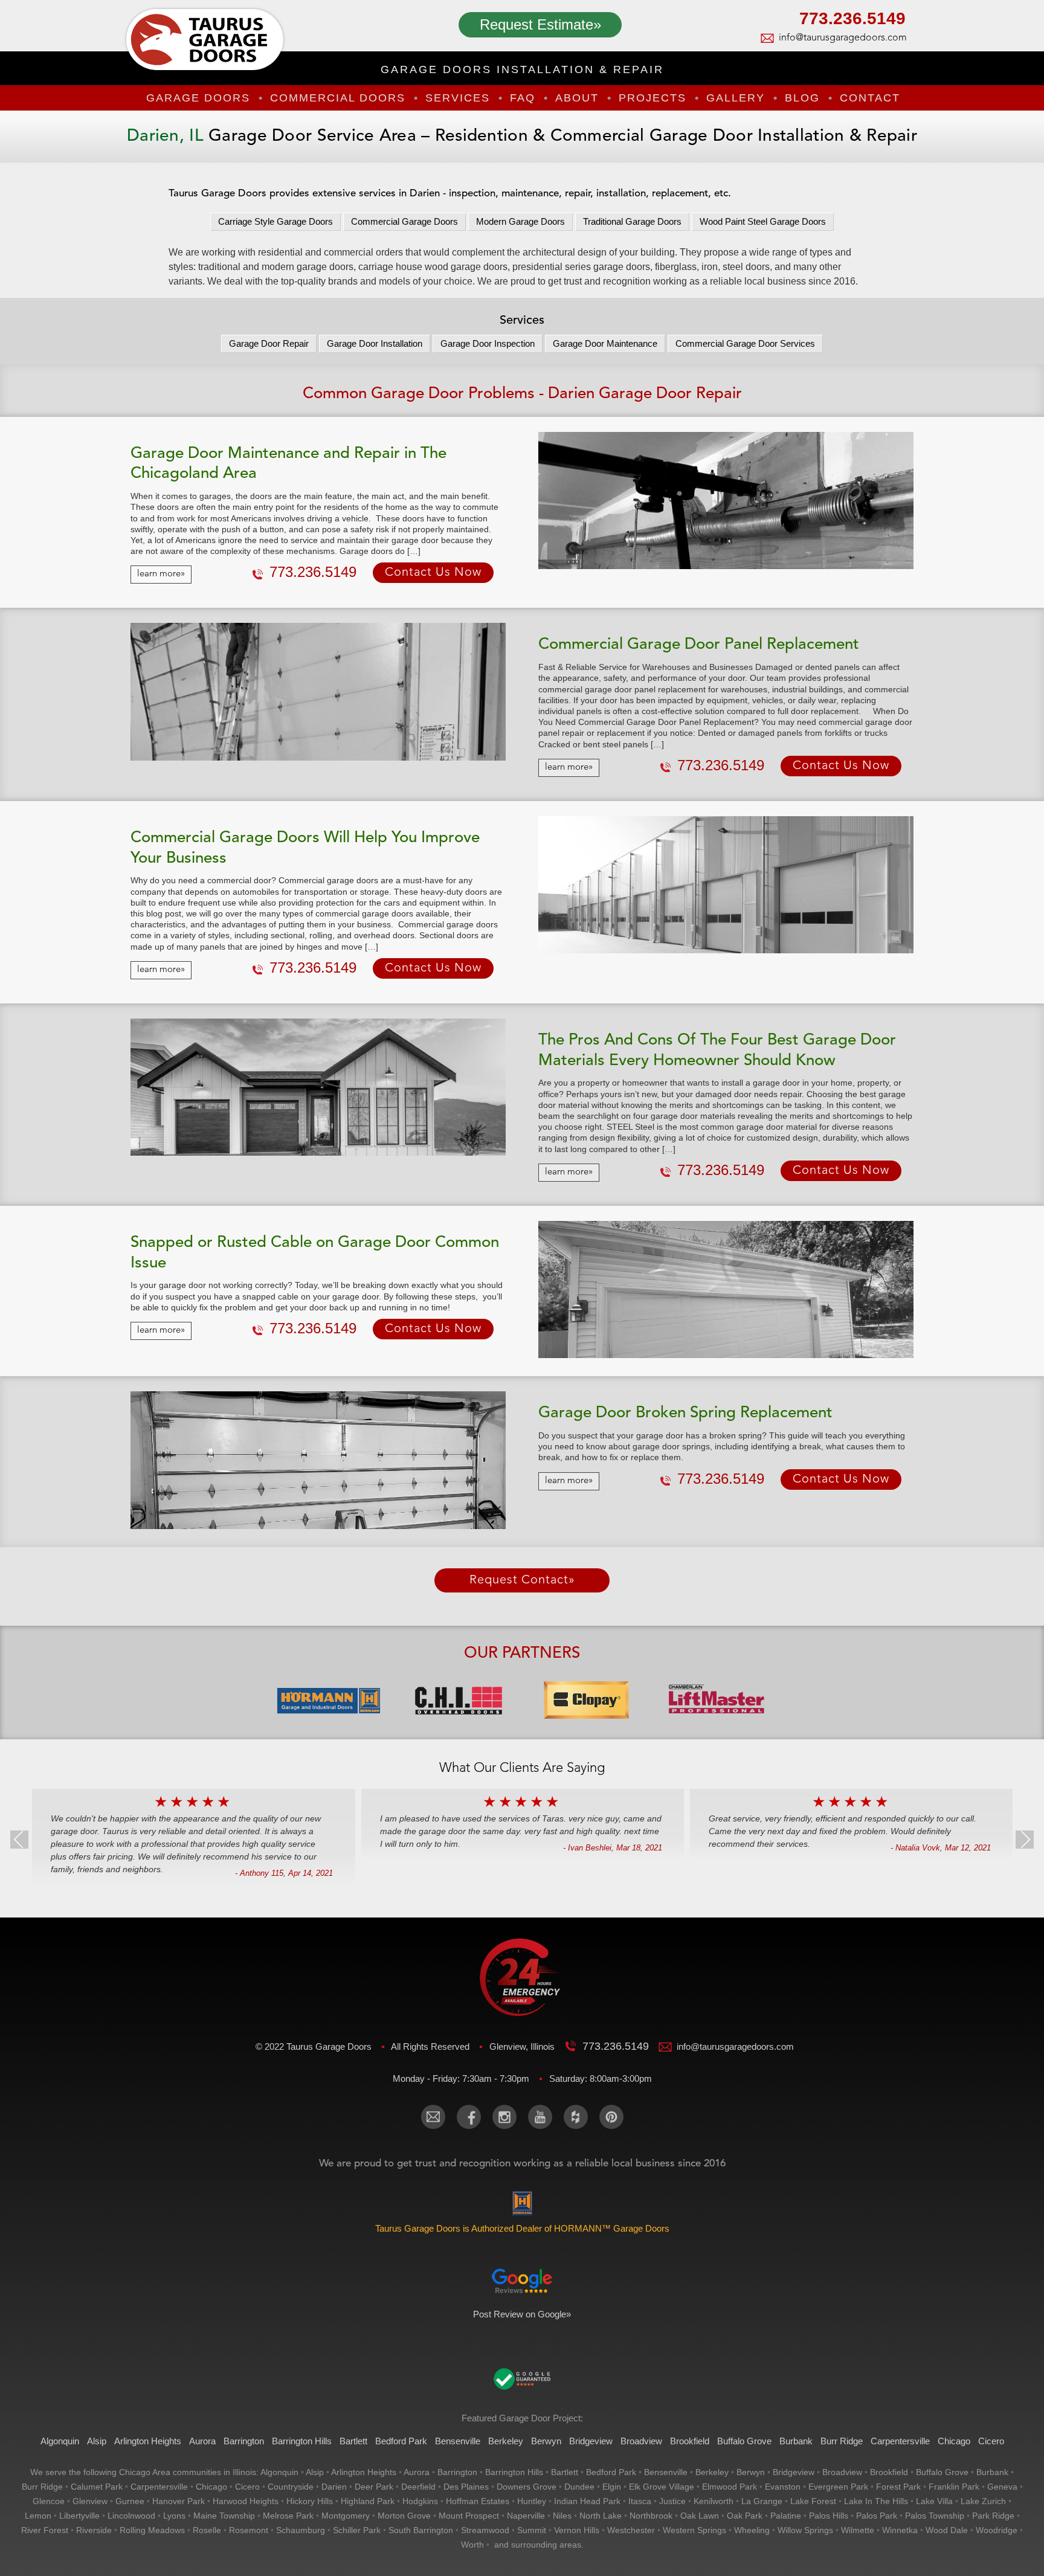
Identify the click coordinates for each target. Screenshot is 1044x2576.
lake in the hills (876, 2501)
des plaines (466, 2487)
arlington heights (364, 2472)
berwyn (751, 2472)
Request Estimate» (540, 24)
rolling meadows (152, 2530)
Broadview (641, 2441)
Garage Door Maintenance (605, 343)
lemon (38, 2516)
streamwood (485, 2530)
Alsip (97, 2441)
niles (562, 2516)
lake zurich (983, 2501)
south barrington (421, 2530)
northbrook (651, 2516)
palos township (935, 2516)
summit (532, 2530)
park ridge (993, 2516)
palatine (786, 2516)
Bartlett (353, 2441)
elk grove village (662, 2487)
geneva (1002, 2487)
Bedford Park (401, 2441)
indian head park (587, 2501)
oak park (745, 2516)
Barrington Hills (302, 2441)
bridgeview (794, 2472)
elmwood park (730, 2487)
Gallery (736, 98)
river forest (45, 2530)
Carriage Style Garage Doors (275, 221)
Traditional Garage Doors (632, 221)
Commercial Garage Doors (404, 221)
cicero (247, 2487)
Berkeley (506, 2441)
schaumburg (301, 2530)
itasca (640, 2501)
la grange (762, 2501)
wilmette (858, 2530)
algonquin (279, 2472)
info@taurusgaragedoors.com (842, 38)
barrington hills (514, 2472)
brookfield (889, 2472)
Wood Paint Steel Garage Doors (763, 221)
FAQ (523, 98)
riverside (94, 2530)
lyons (174, 2516)
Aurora (202, 2441)
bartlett (565, 2472)
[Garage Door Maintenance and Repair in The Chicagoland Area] (726, 501)
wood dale (947, 2530)
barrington (457, 2472)
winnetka (900, 2530)
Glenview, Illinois (523, 2046)
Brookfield (690, 2441)
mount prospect (469, 2516)
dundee (579, 2487)
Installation (375, 343)
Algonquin (60, 2441)
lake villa (934, 2501)
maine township (224, 2516)
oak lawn (700, 2516)
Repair (269, 343)
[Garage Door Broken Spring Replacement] (318, 1460)
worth (472, 2545)
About (577, 98)
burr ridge (42, 2487)
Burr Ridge (842, 2441)
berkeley (712, 2472)
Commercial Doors (338, 98)
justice (672, 2501)
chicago (211, 2487)
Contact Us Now (433, 573)
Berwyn (546, 2441)
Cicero (991, 2441)
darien (334, 2487)
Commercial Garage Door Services (745, 343)
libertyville (79, 2516)
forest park (898, 2487)
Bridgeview (591, 2441)
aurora (417, 2472)
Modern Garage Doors (520, 221)
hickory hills (310, 2501)
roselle (207, 2530)
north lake (601, 2516)
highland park (368, 2501)
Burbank (796, 2441)
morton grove (404, 2516)
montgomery (346, 2516)
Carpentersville (900, 2441)
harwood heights (246, 2501)
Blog (802, 98)
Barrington (244, 2441)
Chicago (954, 2441)
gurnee (130, 2501)
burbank (992, 2472)
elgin (612, 2487)
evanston (783, 2487)
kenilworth (714, 2501)
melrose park (288, 2516)
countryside (291, 2487)
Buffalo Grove (744, 2441)
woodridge (997, 2530)
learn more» (161, 574)
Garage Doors (198, 98)
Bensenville (458, 2441)
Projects (652, 98)
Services (458, 98)
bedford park (611, 2472)
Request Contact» (522, 1580)
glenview (90, 2501)
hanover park (179, 2501)
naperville (526, 2516)
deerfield (418, 2487)
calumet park (97, 2487)
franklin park (954, 2487)
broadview (842, 2472)
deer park (374, 2487)
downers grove (527, 2487)
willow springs (805, 2530)
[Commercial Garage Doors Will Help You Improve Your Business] (726, 885)
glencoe (49, 2501)
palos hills (829, 2516)
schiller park (357, 2530)
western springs (694, 2530)
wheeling (752, 2530)
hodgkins (420, 2501)
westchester (631, 2530)
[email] (433, 2117)
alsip (315, 2472)
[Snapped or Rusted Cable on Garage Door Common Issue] (726, 1290)
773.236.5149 (852, 20)
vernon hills (577, 2530)
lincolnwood (131, 2516)
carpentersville (159, 2487)
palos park (877, 2516)
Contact (870, 98)
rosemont (249, 2530)
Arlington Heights (148, 2441)
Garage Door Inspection (488, 343)
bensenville (666, 2472)
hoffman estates (478, 2501)
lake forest (813, 2501)
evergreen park (838, 2487)
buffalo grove (942, 2472)
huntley (532, 2501)
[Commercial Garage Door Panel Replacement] (318, 691)
